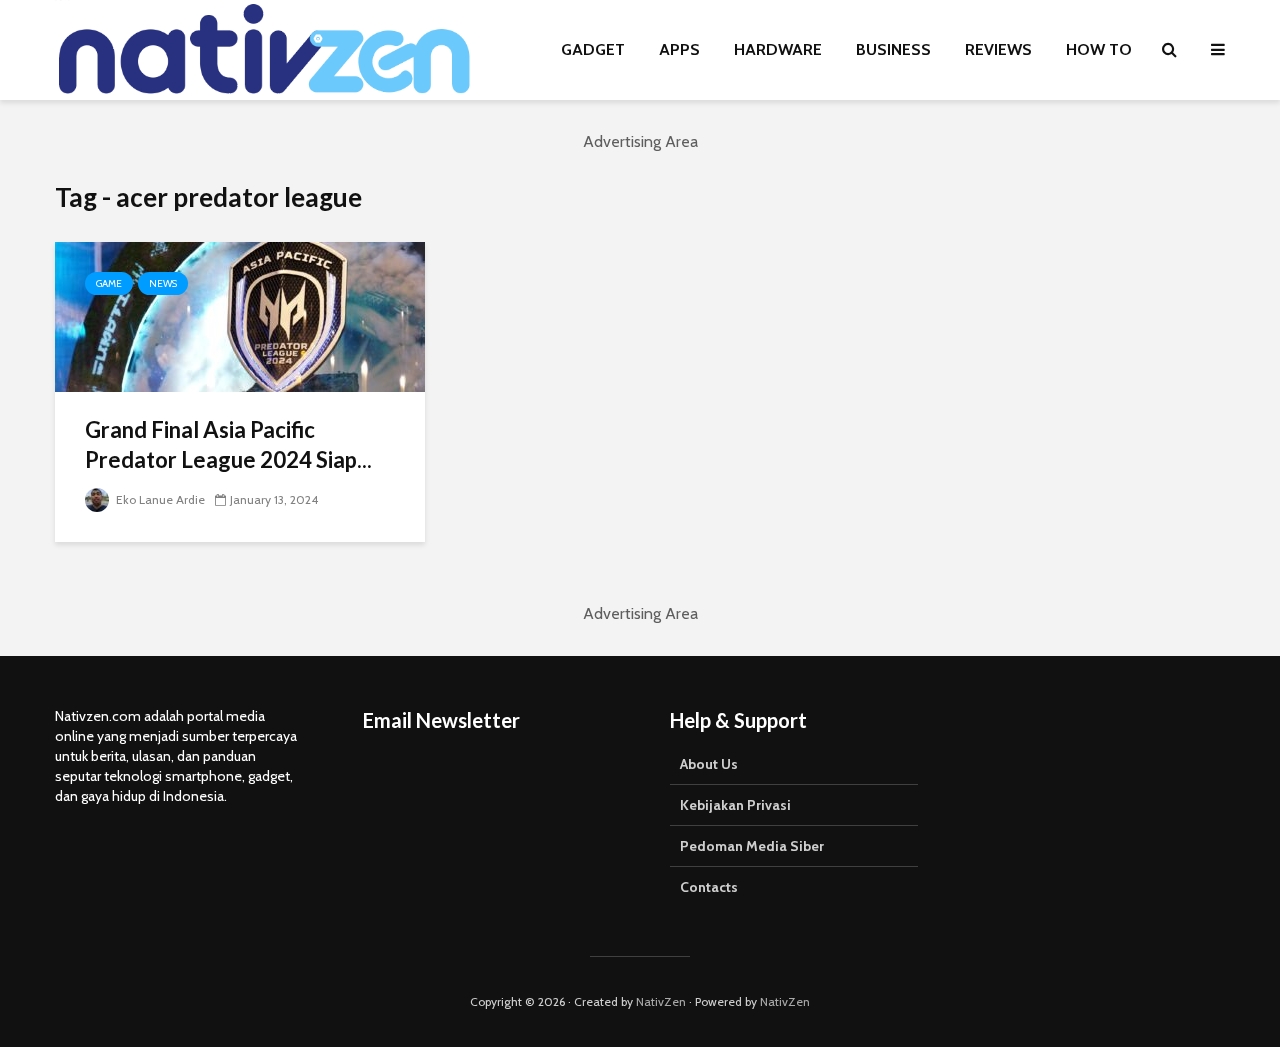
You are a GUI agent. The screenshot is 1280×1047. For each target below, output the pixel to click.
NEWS (163, 283)
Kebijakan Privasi (735, 805)
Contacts (709, 887)
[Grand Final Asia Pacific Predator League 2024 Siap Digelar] (240, 315)
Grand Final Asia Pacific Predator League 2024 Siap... (228, 444)
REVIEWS (998, 49)
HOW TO (1099, 49)
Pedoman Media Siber (752, 846)
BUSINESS (893, 49)
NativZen (661, 1001)
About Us (709, 764)
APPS (679, 49)
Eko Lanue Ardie (159, 499)
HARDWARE (778, 49)
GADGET (593, 49)
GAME (109, 283)
